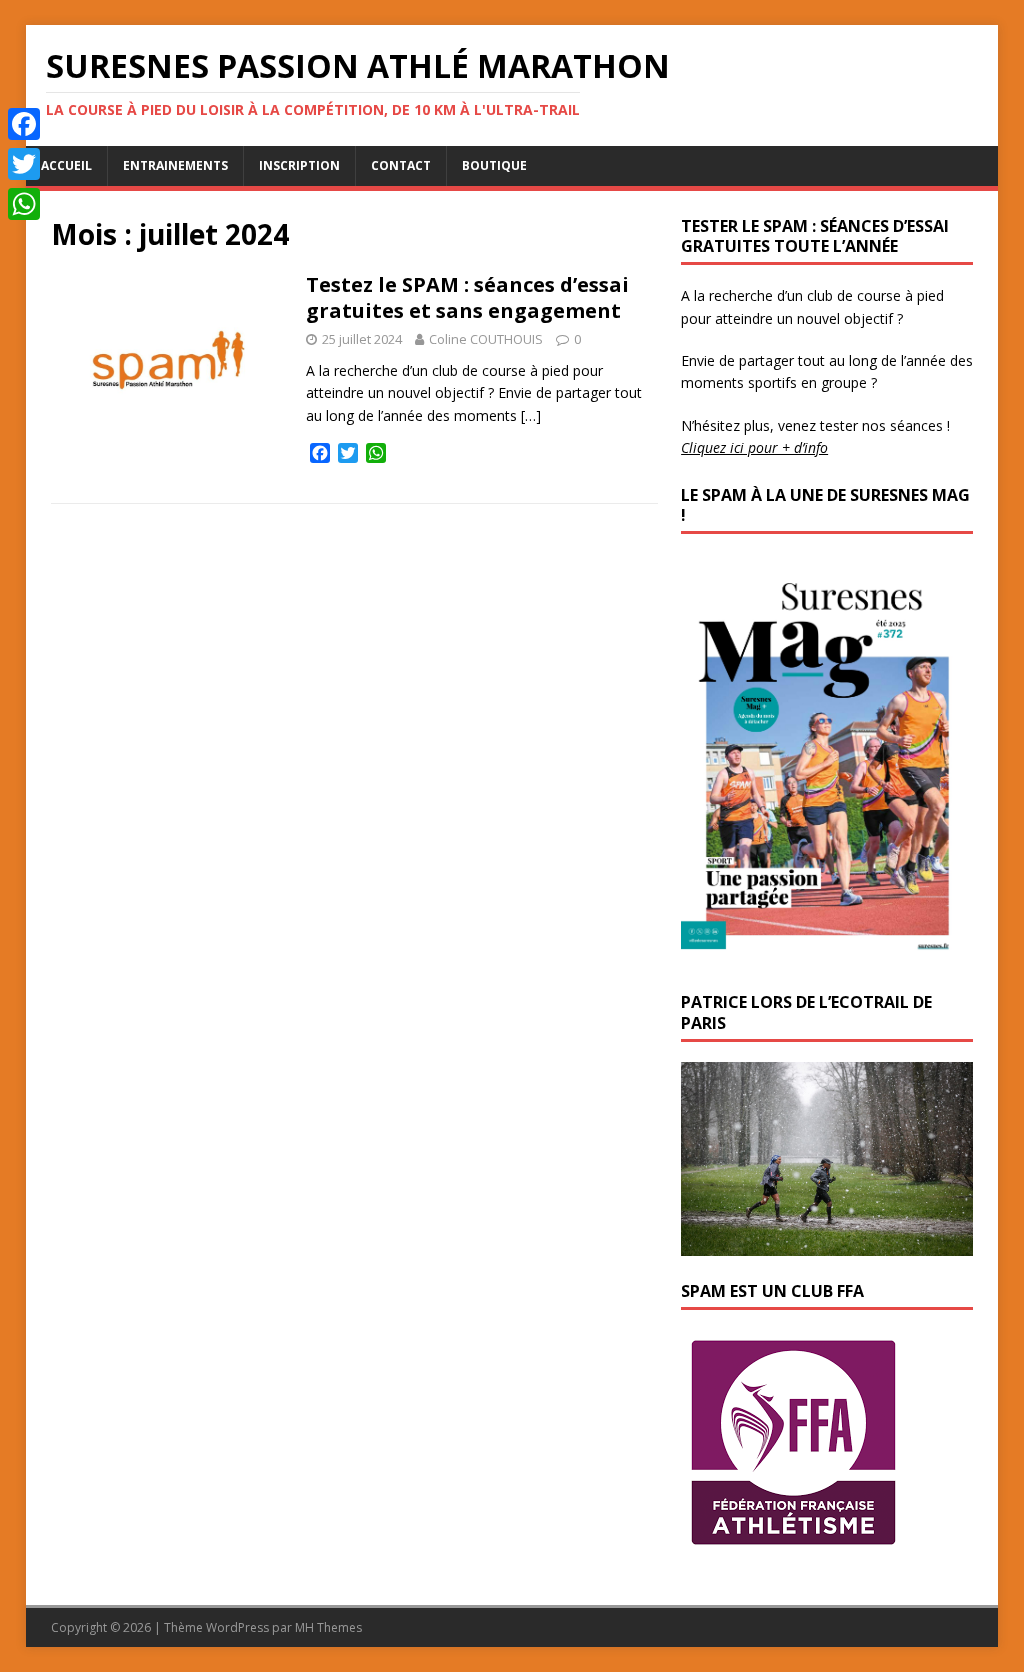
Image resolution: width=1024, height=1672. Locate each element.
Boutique (494, 165)
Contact (401, 165)
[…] (531, 415)
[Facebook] (24, 124)
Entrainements (175, 165)
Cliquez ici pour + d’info (754, 447)
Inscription (299, 165)
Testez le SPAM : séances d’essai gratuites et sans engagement (467, 297)
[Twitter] (24, 164)
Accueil (66, 165)
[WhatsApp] (24, 204)
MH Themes (328, 1627)
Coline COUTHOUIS (486, 339)
